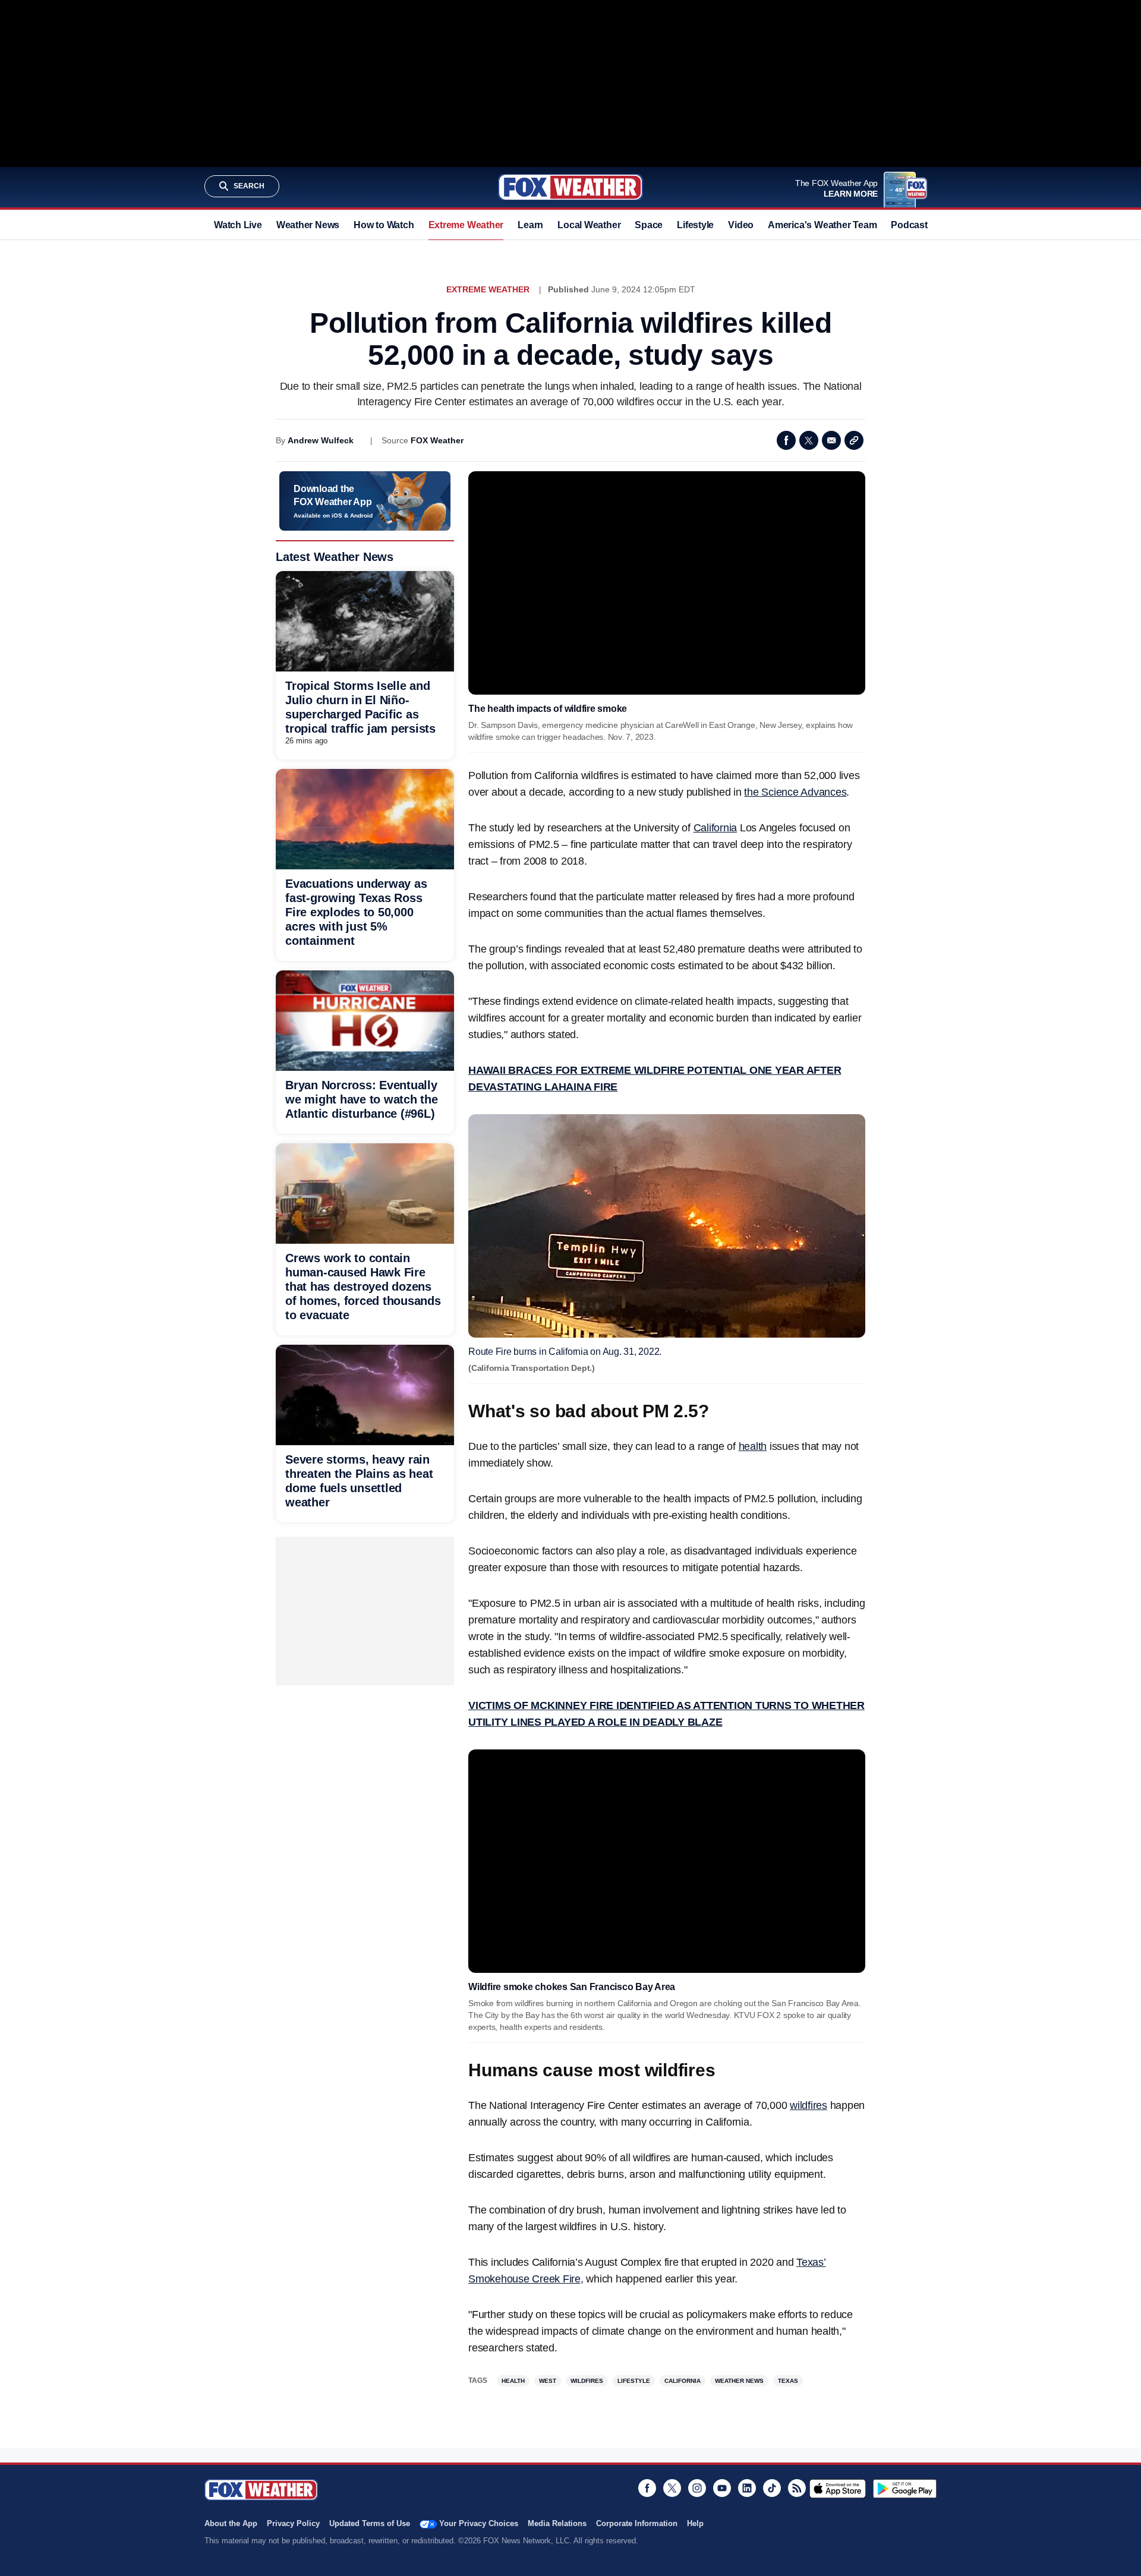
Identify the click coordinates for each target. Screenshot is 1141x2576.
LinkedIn (747, 2488)
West (548, 2381)
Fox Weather (570, 187)
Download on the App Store (838, 2489)
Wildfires (587, 2381)
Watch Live (238, 225)
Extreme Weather (466, 225)
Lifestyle (695, 225)
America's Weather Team (822, 225)
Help (695, 2523)
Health (513, 2381)
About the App (231, 2523)
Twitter (809, 440)
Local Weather (589, 225)
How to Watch (384, 225)
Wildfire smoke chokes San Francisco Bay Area (572, 1987)
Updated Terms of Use (370, 2523)
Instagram (697, 2488)
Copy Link (854, 440)
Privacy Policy (293, 2523)
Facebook (786, 440)
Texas (788, 2381)
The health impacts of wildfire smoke (548, 709)
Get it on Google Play (905, 2489)
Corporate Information (637, 2523)
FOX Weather (437, 440)
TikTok (772, 2488)
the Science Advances (795, 792)
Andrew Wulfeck (321, 440)
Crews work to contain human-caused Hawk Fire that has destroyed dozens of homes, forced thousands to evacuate (363, 1287)
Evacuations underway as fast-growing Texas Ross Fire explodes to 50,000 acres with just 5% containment (356, 912)
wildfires (809, 2105)
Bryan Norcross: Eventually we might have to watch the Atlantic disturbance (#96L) (362, 1099)
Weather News (308, 225)
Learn (530, 225)
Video (741, 225)
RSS (797, 2488)
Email (831, 440)
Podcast (909, 225)
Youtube (722, 2488)
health (753, 1446)
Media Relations (557, 2523)
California (716, 828)
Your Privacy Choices (479, 2523)
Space (649, 225)
